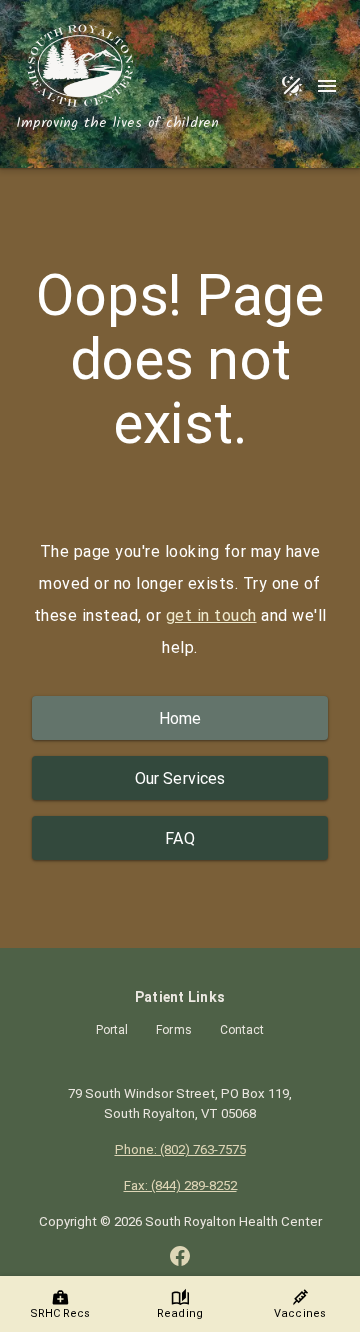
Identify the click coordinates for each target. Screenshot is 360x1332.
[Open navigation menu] (326, 86)
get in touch (211, 615)
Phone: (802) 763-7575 (180, 1149)
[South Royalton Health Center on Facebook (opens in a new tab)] (180, 1256)
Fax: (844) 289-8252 (180, 1185)
